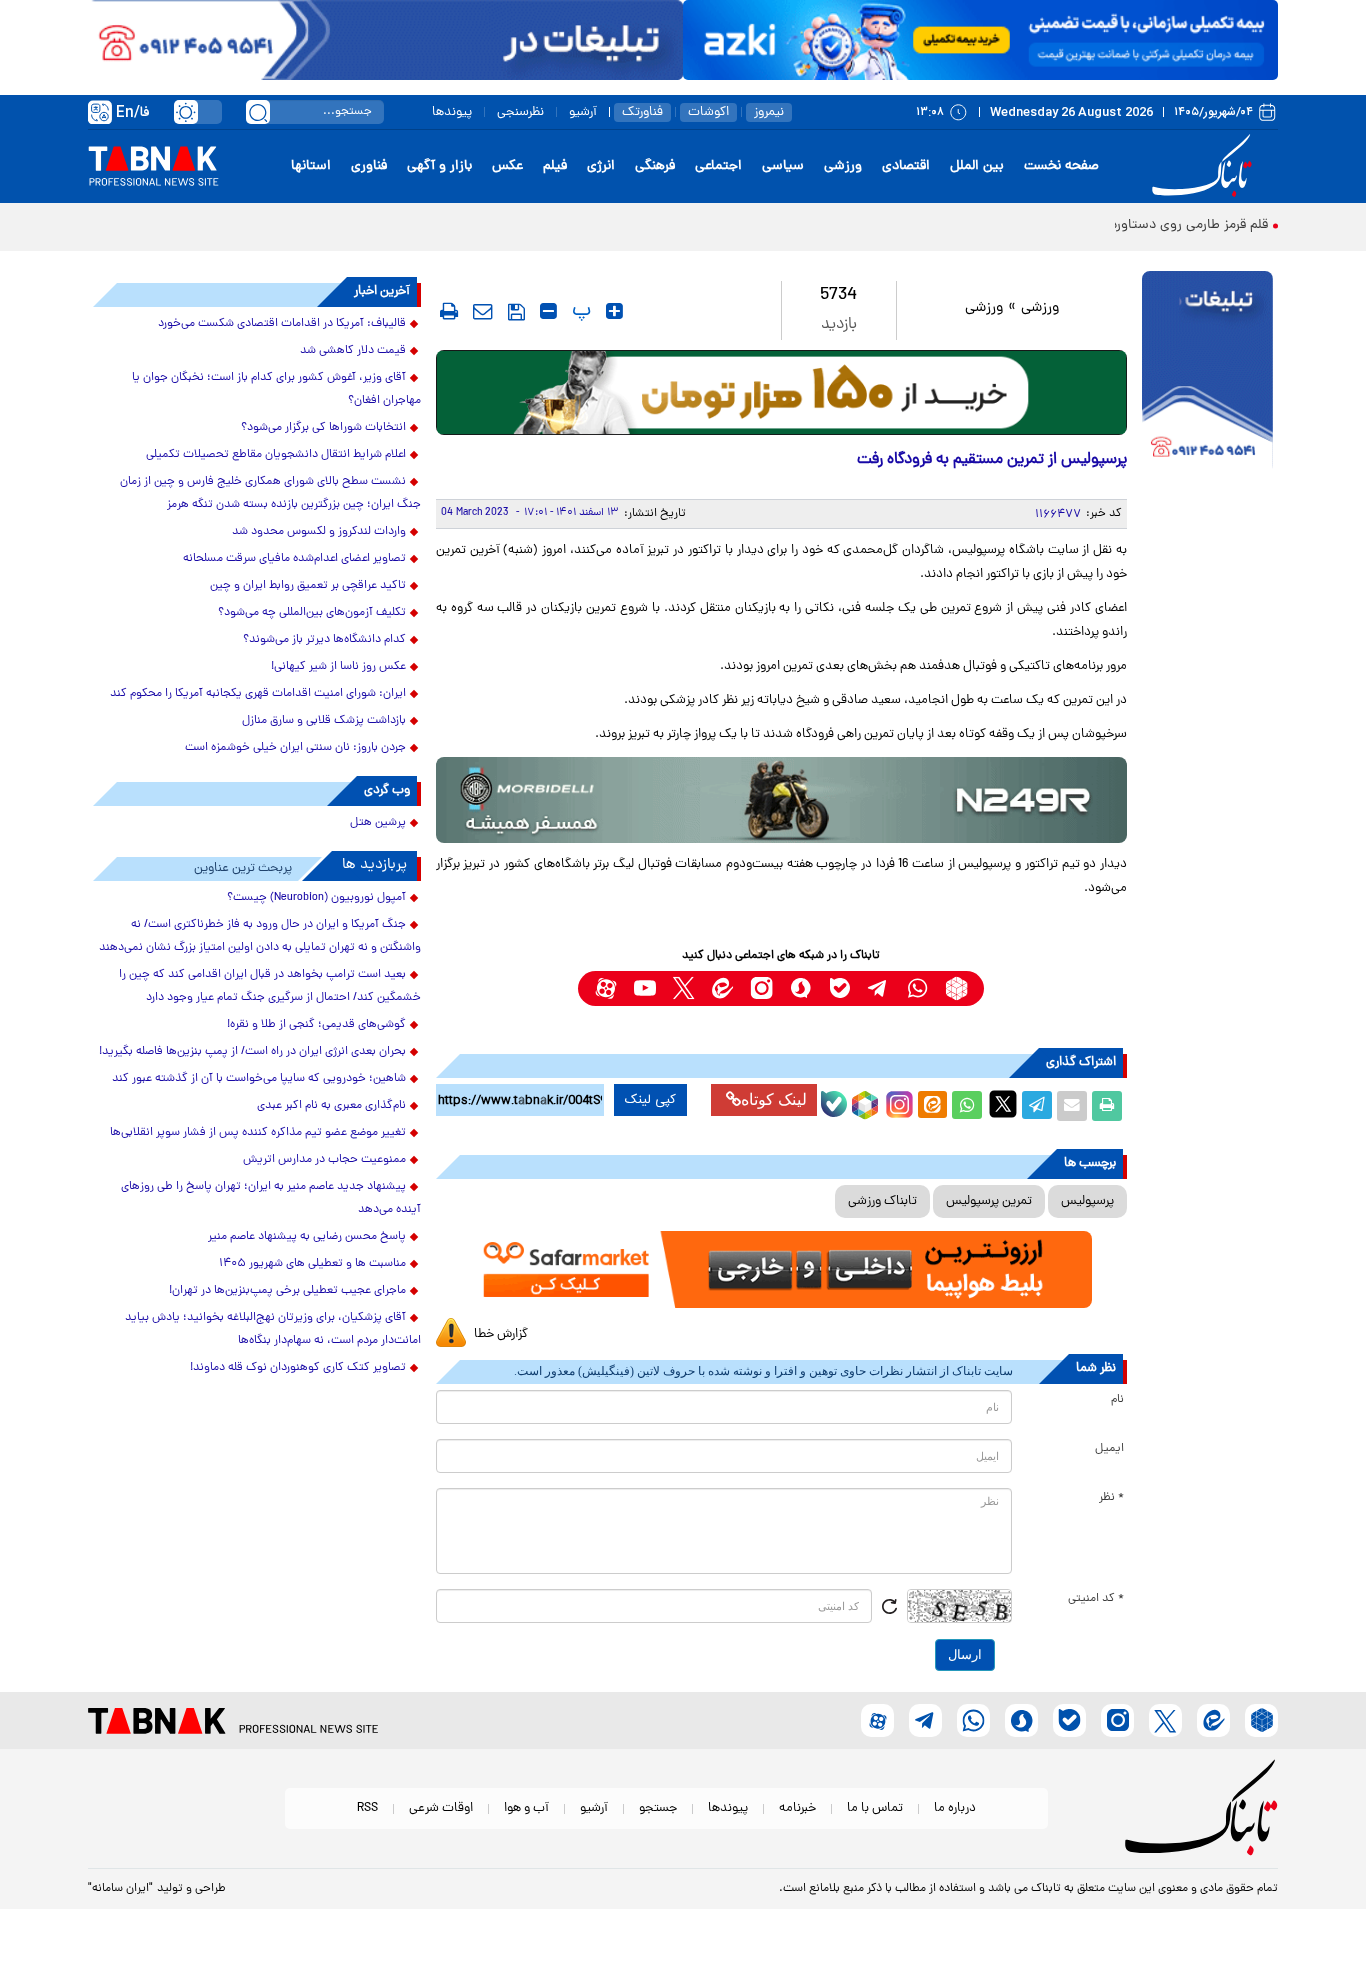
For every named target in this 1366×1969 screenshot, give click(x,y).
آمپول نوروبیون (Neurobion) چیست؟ (316, 898)
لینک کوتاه (774, 1099)
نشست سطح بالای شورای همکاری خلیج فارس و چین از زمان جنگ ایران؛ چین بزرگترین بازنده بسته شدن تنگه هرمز (270, 493)
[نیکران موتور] (781, 799)
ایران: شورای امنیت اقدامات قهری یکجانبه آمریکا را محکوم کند (258, 694)
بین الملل (977, 166)
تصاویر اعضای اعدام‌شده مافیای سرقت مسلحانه (294, 559)
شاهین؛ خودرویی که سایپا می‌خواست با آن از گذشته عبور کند (259, 1079)
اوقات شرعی (441, 1808)
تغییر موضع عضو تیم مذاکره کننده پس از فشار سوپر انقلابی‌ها (258, 1133)
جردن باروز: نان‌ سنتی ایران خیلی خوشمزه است (295, 748)
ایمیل (1109, 1449)
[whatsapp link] (917, 988)
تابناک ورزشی (882, 1201)
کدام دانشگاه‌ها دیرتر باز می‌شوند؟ (324, 640)
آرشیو (583, 112)
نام (1117, 1400)
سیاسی (783, 166)
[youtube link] (644, 988)
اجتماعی (718, 166)
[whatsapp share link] (967, 1106)
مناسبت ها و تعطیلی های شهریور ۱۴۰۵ (312, 1264)
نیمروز (769, 112)
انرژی (601, 166)
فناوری (369, 166)
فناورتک (642, 112)
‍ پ (579, 311)
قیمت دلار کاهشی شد (353, 351)
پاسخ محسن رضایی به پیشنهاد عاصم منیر (307, 1237)
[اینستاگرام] (897, 1102)
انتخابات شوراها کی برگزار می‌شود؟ (323, 428)
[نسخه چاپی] (1107, 1106)
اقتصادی (906, 166)
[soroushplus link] (800, 988)
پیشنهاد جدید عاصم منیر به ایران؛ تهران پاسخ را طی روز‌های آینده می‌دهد (271, 1198)
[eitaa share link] (932, 1106)
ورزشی (843, 166)
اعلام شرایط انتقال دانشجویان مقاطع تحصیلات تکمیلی (276, 455)
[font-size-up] (614, 311)
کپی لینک (650, 1100)
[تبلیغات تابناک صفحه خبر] (1207, 372)
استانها (311, 166)
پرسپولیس (1087, 1201)
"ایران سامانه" (120, 1889)
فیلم (555, 166)
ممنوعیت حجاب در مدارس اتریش (324, 1160)
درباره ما (955, 1808)
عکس (507, 166)
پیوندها (452, 112)
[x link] (683, 988)
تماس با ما (875, 1808)
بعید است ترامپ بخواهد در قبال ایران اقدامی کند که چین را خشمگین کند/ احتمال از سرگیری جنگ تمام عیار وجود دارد (270, 986)
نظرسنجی (520, 112)
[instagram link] (761, 988)
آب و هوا (526, 1808)
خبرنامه (797, 1808)
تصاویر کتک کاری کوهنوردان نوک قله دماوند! (298, 1368)
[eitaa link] (722, 988)
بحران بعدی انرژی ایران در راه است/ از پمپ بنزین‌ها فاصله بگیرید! (252, 1052)
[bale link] (839, 988)
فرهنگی (655, 166)
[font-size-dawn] (548, 311)
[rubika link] (956, 988)
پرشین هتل (378, 823)
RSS (367, 1808)
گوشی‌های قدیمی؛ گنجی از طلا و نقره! (316, 1025)
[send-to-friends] (483, 311)
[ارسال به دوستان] (1072, 1106)
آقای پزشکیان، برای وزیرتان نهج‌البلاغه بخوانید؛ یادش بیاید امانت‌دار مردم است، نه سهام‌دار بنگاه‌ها (273, 1329)
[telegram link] (878, 988)
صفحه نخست (1061, 166)
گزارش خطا (501, 1334)
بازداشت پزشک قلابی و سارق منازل (324, 721)
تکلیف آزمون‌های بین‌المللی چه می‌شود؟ (312, 613)
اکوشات (708, 112)
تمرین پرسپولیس (989, 1201)
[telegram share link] (1037, 1106)
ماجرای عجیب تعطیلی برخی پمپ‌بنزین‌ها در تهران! (287, 1291)
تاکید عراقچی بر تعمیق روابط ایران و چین (308, 586)
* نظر (1111, 1498)
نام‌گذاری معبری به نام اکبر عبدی (331, 1106)
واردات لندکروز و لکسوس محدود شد (319, 532)
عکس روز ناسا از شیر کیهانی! (338, 667)
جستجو (658, 1808)
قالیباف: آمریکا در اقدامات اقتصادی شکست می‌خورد (282, 324)
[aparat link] (605, 988)
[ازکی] (980, 40)
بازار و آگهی (439, 166)
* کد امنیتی (1096, 1599)
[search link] (258, 112)
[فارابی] (781, 392)
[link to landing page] (1205, 166)
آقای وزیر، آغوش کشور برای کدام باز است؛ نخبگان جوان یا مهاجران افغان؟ (276, 389)
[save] (516, 312)
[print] (449, 311)
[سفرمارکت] (781, 1269)
